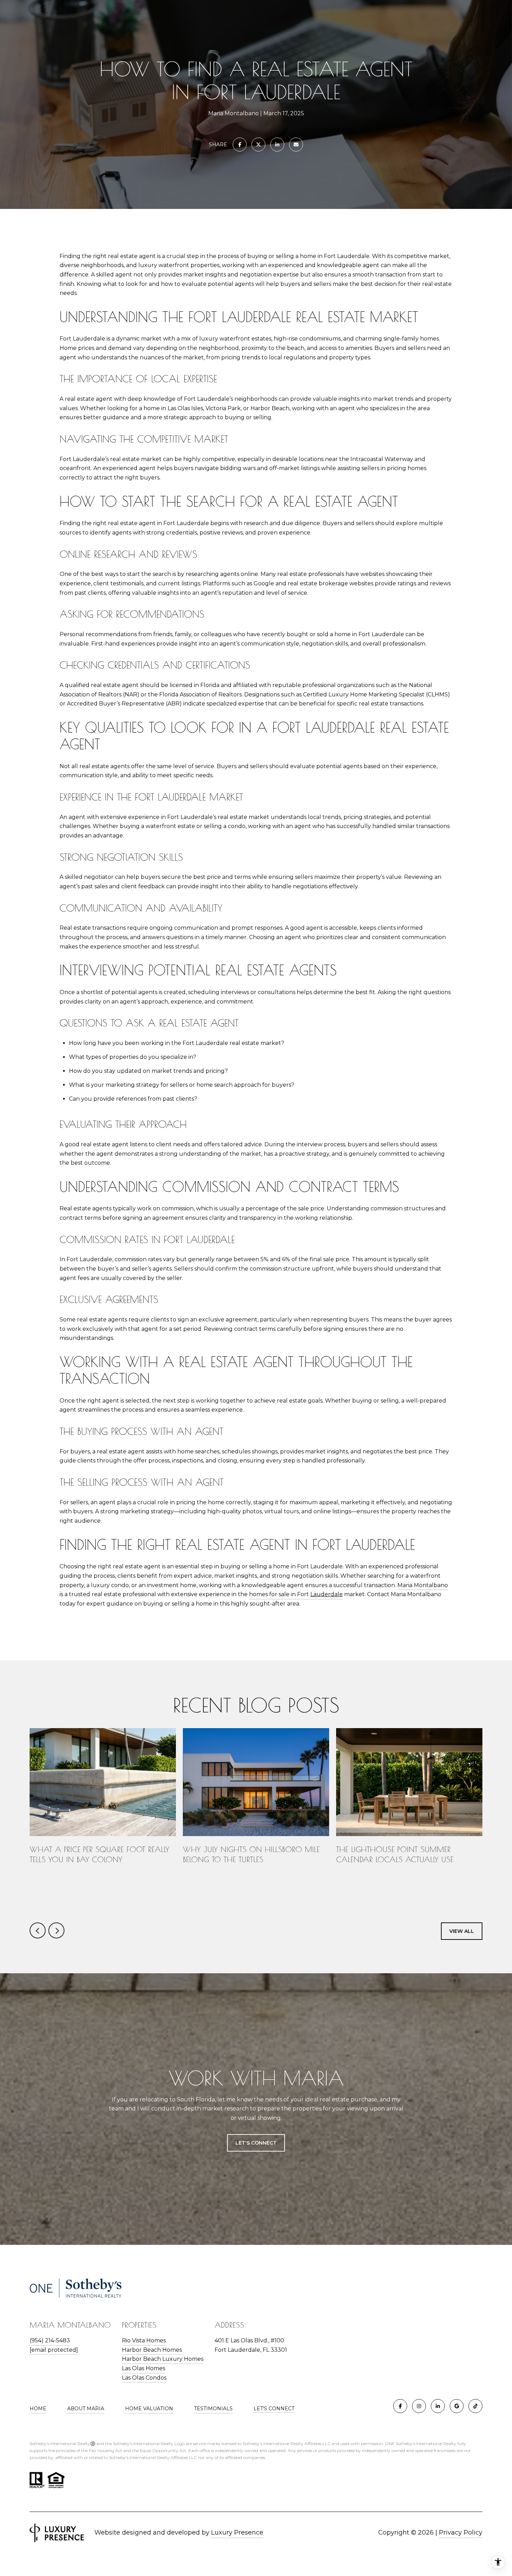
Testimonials (213, 2409)
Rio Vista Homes (144, 2340)
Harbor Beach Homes (152, 2350)
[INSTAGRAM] (419, 2406)
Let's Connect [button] (256, 2143)
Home (38, 2409)
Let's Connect (274, 2409)
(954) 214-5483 (50, 2340)
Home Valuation (149, 2409)
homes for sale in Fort (296, 1594)
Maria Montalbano (423, 1585)
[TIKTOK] (475, 2406)
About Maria (86, 2409)
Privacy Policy (461, 2532)
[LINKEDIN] (438, 2406)
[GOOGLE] (457, 2406)
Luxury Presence (237, 2532)
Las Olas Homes (143, 2368)
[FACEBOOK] (400, 2406)
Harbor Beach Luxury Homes (163, 2359)
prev (38, 1930)
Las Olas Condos (144, 2378)
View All (462, 1931)
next (56, 1930)
